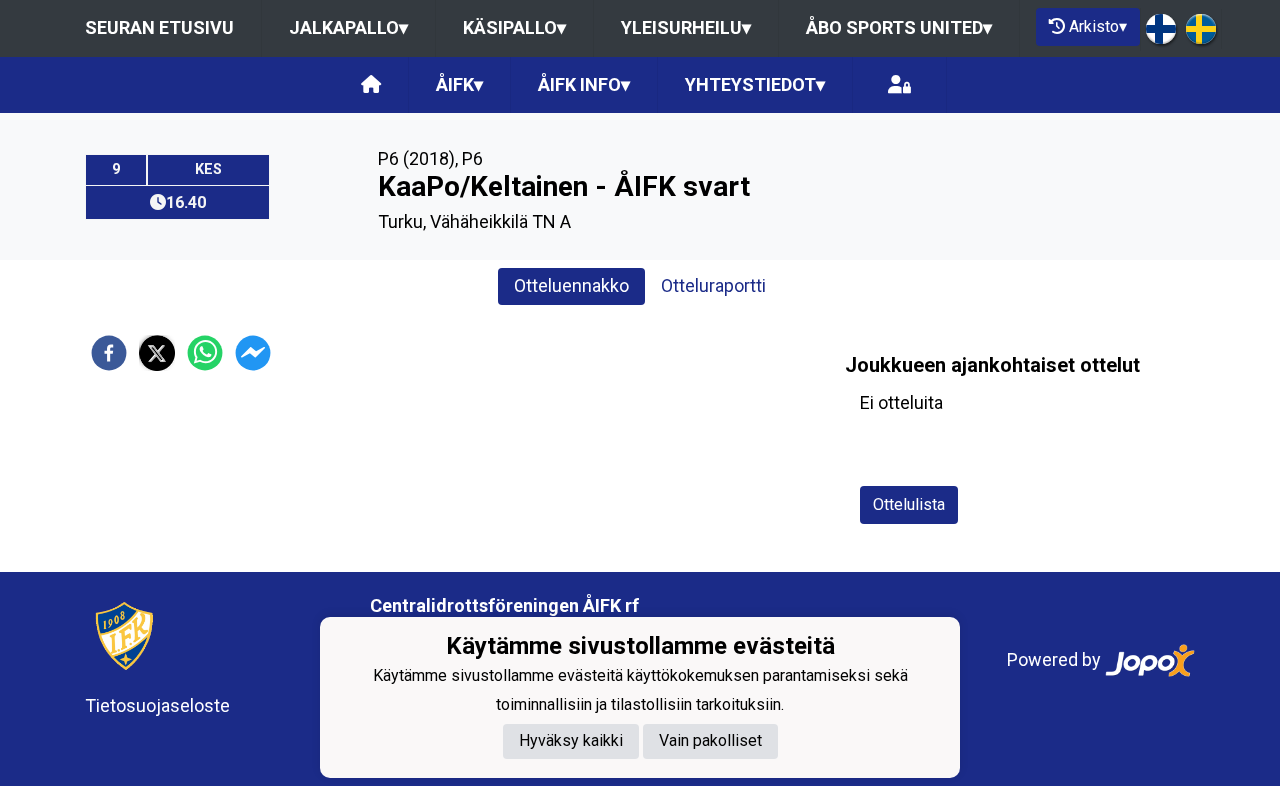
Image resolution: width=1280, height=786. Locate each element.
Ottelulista (909, 504)
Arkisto (1098, 26)
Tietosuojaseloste (157, 705)
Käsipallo (514, 27)
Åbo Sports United (899, 27)
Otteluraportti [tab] (713, 285)
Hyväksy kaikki (571, 741)
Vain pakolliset (710, 741)
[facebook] (109, 353)
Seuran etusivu (159, 27)
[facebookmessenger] (253, 353)
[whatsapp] (205, 353)
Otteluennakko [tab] (571, 285)
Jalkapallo (348, 27)
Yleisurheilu (686, 27)
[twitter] (157, 353)
